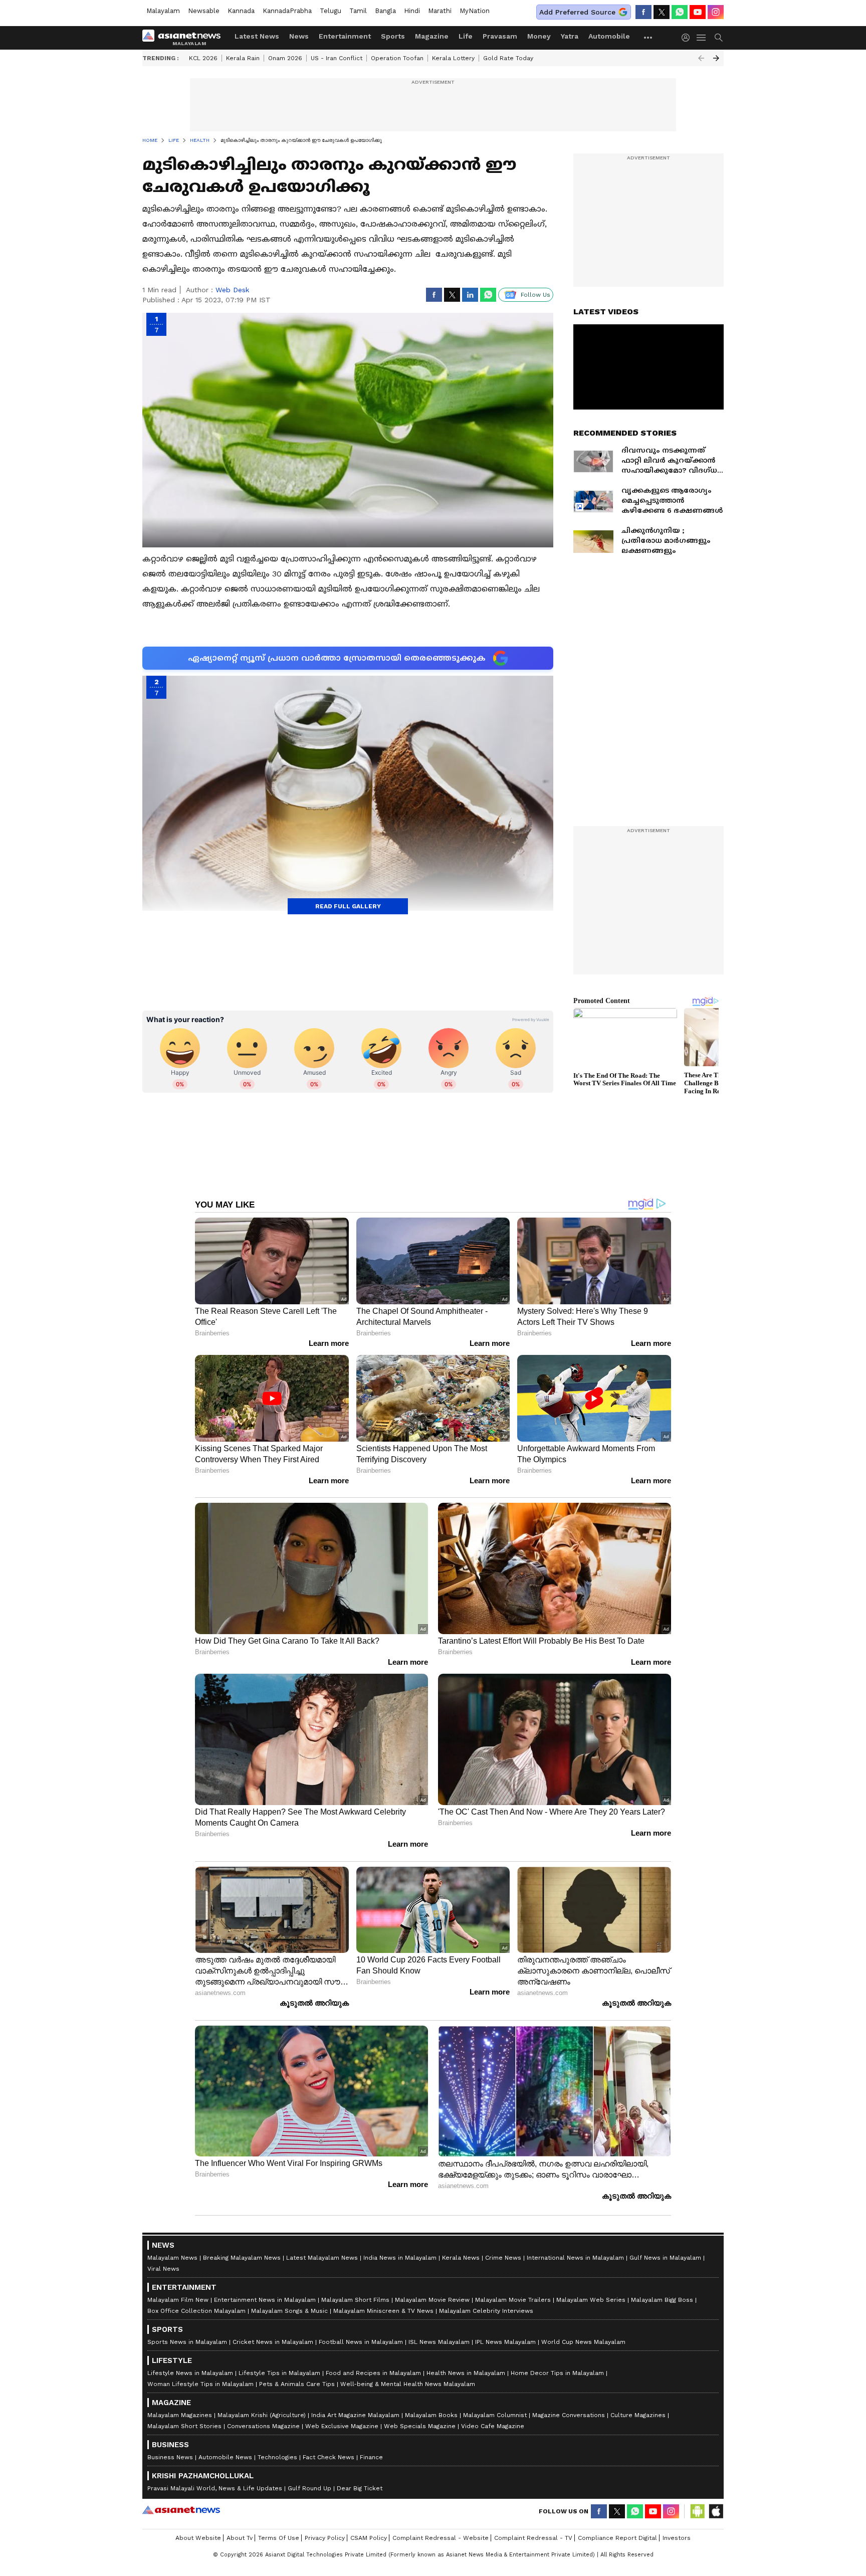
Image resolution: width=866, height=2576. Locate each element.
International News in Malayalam (575, 2258)
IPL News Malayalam (505, 2342)
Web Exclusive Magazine (342, 2426)
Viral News (163, 2269)
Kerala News (461, 2258)
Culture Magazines (638, 2415)
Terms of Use (279, 2538)
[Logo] (185, 38)
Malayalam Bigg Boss (662, 2300)
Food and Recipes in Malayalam (373, 2373)
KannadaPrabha (287, 11)
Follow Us (535, 295)
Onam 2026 (285, 58)
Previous (701, 58)
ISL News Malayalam (439, 2342)
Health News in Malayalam (466, 2373)
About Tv (240, 2538)
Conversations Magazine (263, 2426)
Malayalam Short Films (355, 2300)
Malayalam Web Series (591, 2300)
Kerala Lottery (453, 58)
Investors (677, 2538)
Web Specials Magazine (420, 2426)
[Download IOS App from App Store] (716, 2511)
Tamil (358, 11)
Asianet (181, 2510)
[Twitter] (662, 12)
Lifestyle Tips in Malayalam (279, 2373)
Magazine (432, 36)
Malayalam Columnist (495, 2415)
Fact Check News (329, 2457)
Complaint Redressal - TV (533, 2538)
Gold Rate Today (508, 58)
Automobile (609, 36)
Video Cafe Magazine (493, 2426)
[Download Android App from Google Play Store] (698, 2511)
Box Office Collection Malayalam (196, 2311)
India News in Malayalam (400, 2258)
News (299, 36)
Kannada (241, 11)
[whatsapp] (680, 12)
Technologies (277, 2457)
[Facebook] (643, 12)
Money (539, 36)
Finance (371, 2457)
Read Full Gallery (348, 906)
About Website (198, 2538)
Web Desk (232, 290)
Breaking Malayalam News (242, 2258)
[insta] (716, 12)
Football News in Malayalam (361, 2342)
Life (466, 36)
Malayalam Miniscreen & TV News (383, 2311)
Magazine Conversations (569, 2415)
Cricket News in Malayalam (273, 2342)
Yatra (570, 36)
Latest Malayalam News (322, 2258)
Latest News (257, 36)
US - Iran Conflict (337, 58)
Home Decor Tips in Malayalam (557, 2373)
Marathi (440, 11)
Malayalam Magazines (180, 2415)
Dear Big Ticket (360, 2488)
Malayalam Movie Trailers (513, 2300)
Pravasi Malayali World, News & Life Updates (215, 2488)
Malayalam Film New (178, 2300)
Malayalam (163, 11)
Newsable (204, 11)
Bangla (385, 11)
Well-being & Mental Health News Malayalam (408, 2384)
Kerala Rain (243, 58)
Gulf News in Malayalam (665, 2258)
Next (716, 58)
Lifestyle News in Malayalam (190, 2373)
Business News (170, 2457)
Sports (393, 36)
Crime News (503, 2258)
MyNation (475, 11)
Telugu (331, 11)
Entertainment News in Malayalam (265, 2300)
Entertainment (345, 36)
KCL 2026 (203, 58)
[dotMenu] (648, 37)
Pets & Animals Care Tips (297, 2384)
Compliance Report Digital (617, 2538)
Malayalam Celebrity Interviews (486, 2311)
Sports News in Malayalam (187, 2342)
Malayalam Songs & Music (289, 2311)
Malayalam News (172, 2258)
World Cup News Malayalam (583, 2342)
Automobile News (225, 2457)
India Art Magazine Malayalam (355, 2415)
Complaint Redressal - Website (441, 2538)
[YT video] (698, 12)
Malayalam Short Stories (184, 2426)
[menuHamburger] (702, 38)
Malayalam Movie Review (432, 2300)
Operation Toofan (397, 58)
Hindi (412, 11)
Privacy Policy (325, 2538)
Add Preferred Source (577, 12)
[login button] (688, 38)
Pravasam (500, 36)
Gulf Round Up (309, 2488)
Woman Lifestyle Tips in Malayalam (200, 2384)
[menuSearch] (719, 38)
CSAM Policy (369, 2538)
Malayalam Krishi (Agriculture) (262, 2415)
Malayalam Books (431, 2415)
